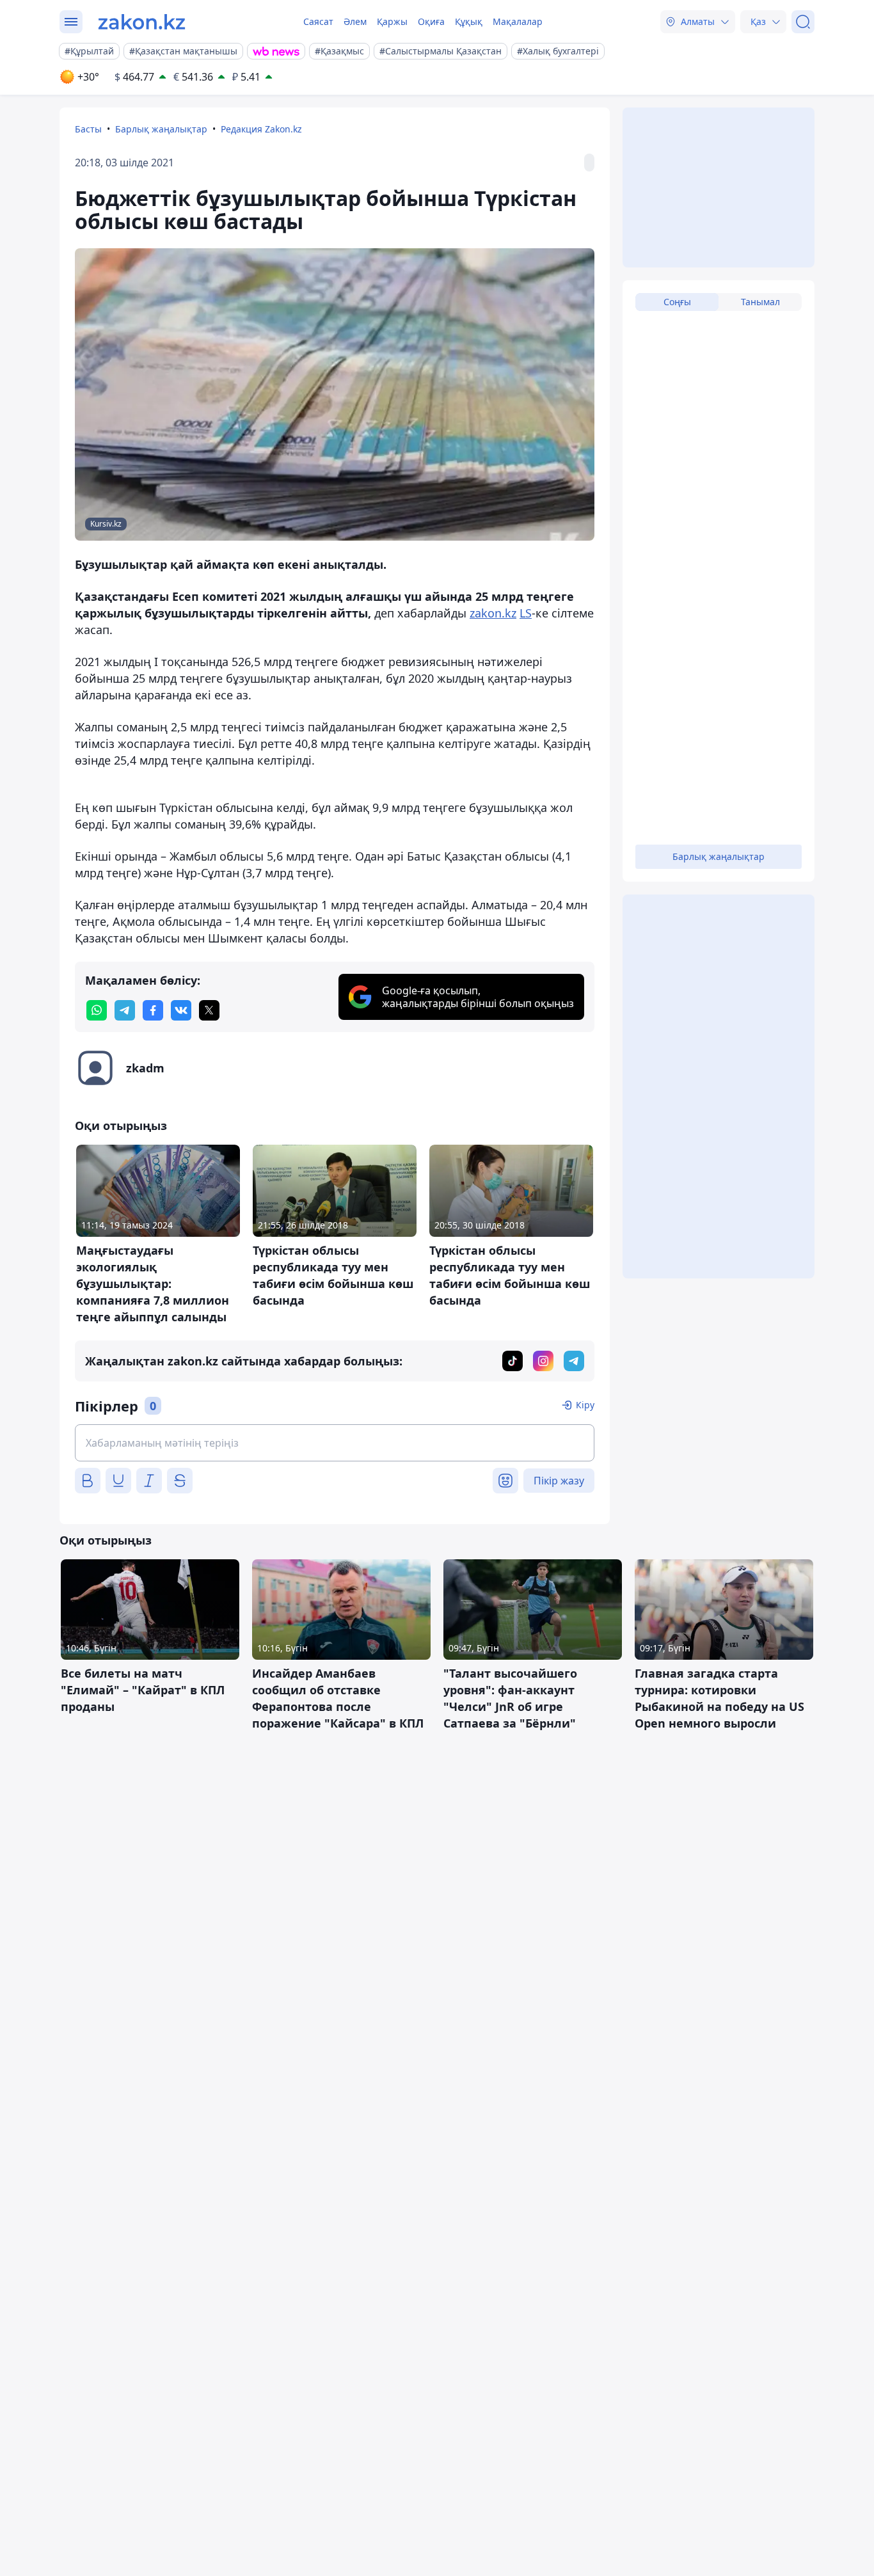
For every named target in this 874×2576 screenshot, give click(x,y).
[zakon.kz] (142, 22)
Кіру (585, 1405)
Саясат (318, 21)
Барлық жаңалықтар (161, 129)
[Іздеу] (803, 22)
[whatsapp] (97, 1010)
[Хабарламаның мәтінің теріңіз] (335, 1443)
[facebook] (153, 1010)
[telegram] (125, 1010)
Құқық (469, 21)
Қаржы (392, 21)
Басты (88, 129)
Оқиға (431, 21)
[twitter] (209, 1010)
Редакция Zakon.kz (261, 129)
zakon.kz (493, 613)
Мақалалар (518, 21)
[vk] (181, 1010)
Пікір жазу (559, 1481)
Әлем (355, 21)
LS (526, 613)
